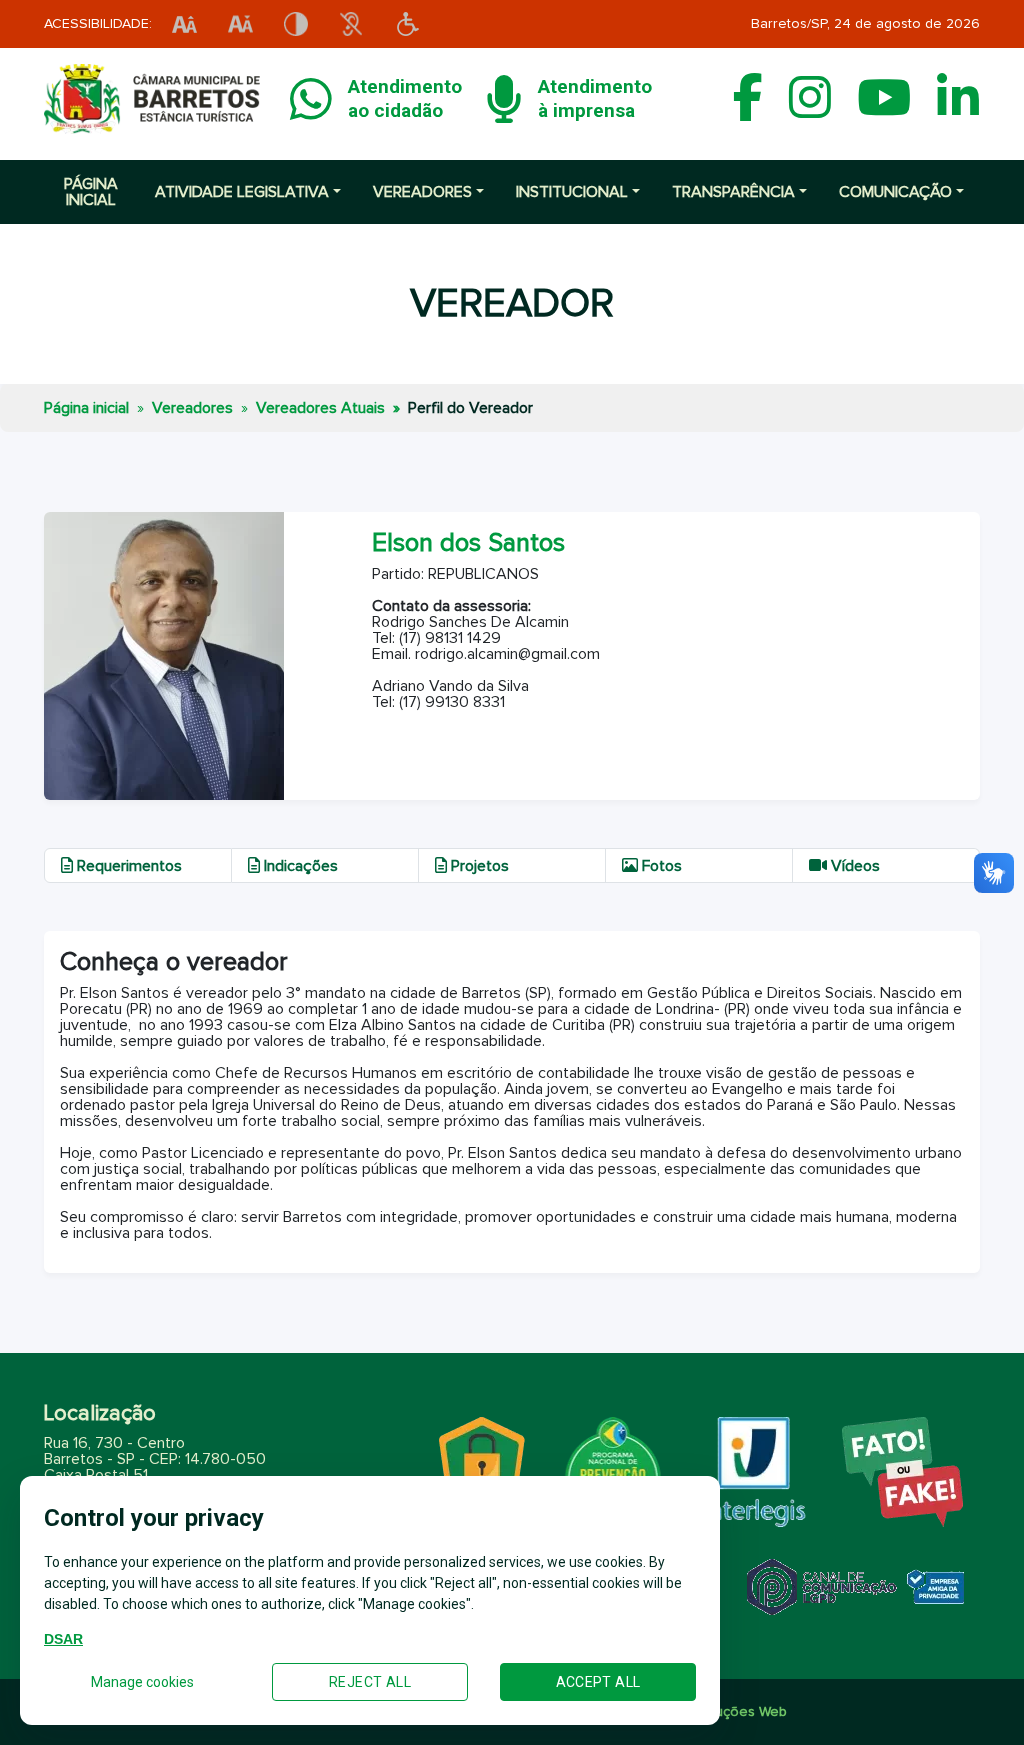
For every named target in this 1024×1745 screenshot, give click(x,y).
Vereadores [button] (422, 192)
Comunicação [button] (895, 192)
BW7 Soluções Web (724, 1712)
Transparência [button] (733, 192)
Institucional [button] (572, 192)
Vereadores (192, 408)
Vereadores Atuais (320, 408)
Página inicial (91, 192)
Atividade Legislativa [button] (242, 192)
